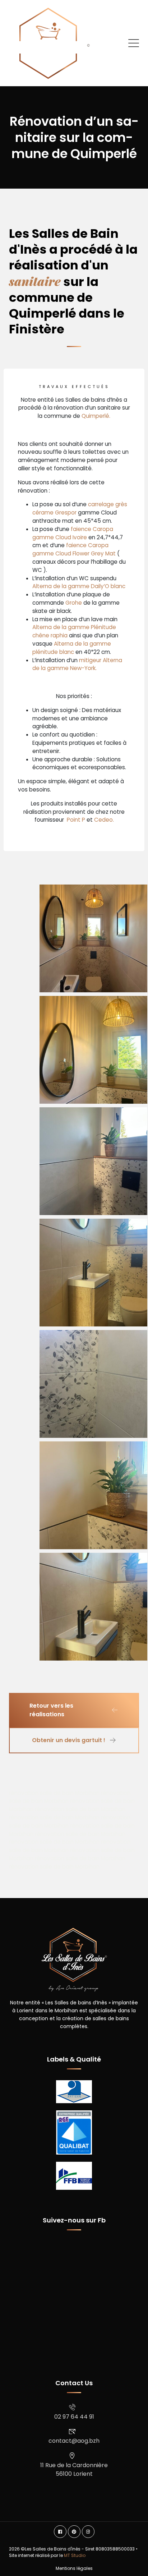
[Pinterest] (74, 2532)
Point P (75, 820)
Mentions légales (74, 2568)
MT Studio (75, 2555)
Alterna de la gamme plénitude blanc (72, 648)
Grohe (74, 603)
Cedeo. (104, 820)
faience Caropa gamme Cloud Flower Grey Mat (74, 549)
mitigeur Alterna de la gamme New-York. (77, 664)
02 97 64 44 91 (74, 2417)
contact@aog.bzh (74, 2441)
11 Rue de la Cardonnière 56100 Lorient (74, 2469)
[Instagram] (88, 2532)
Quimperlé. (96, 416)
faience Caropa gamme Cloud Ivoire (73, 533)
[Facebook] (60, 2532)
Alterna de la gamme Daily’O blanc (79, 586)
